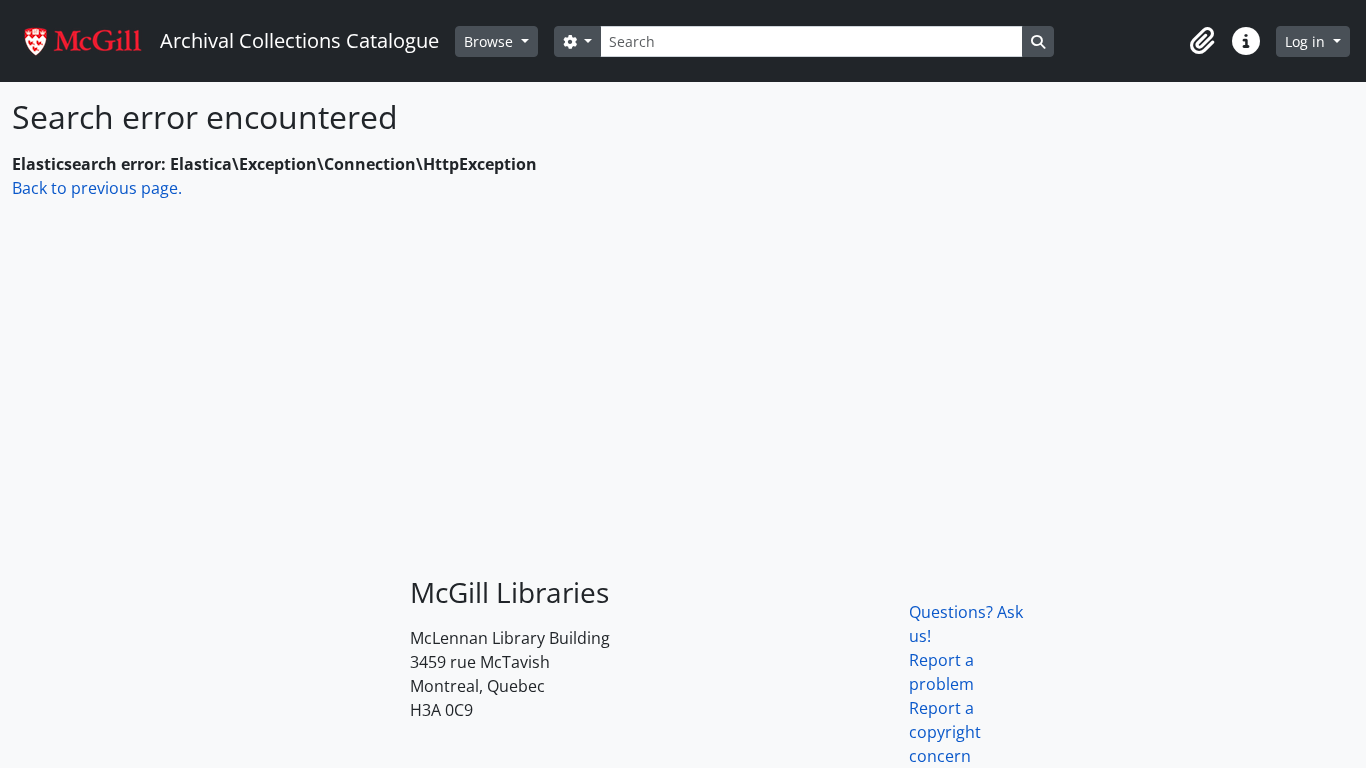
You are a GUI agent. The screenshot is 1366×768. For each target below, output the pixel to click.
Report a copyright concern (945, 732)
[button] (1202, 41)
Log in (1307, 41)
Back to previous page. (97, 188)
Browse (490, 41)
